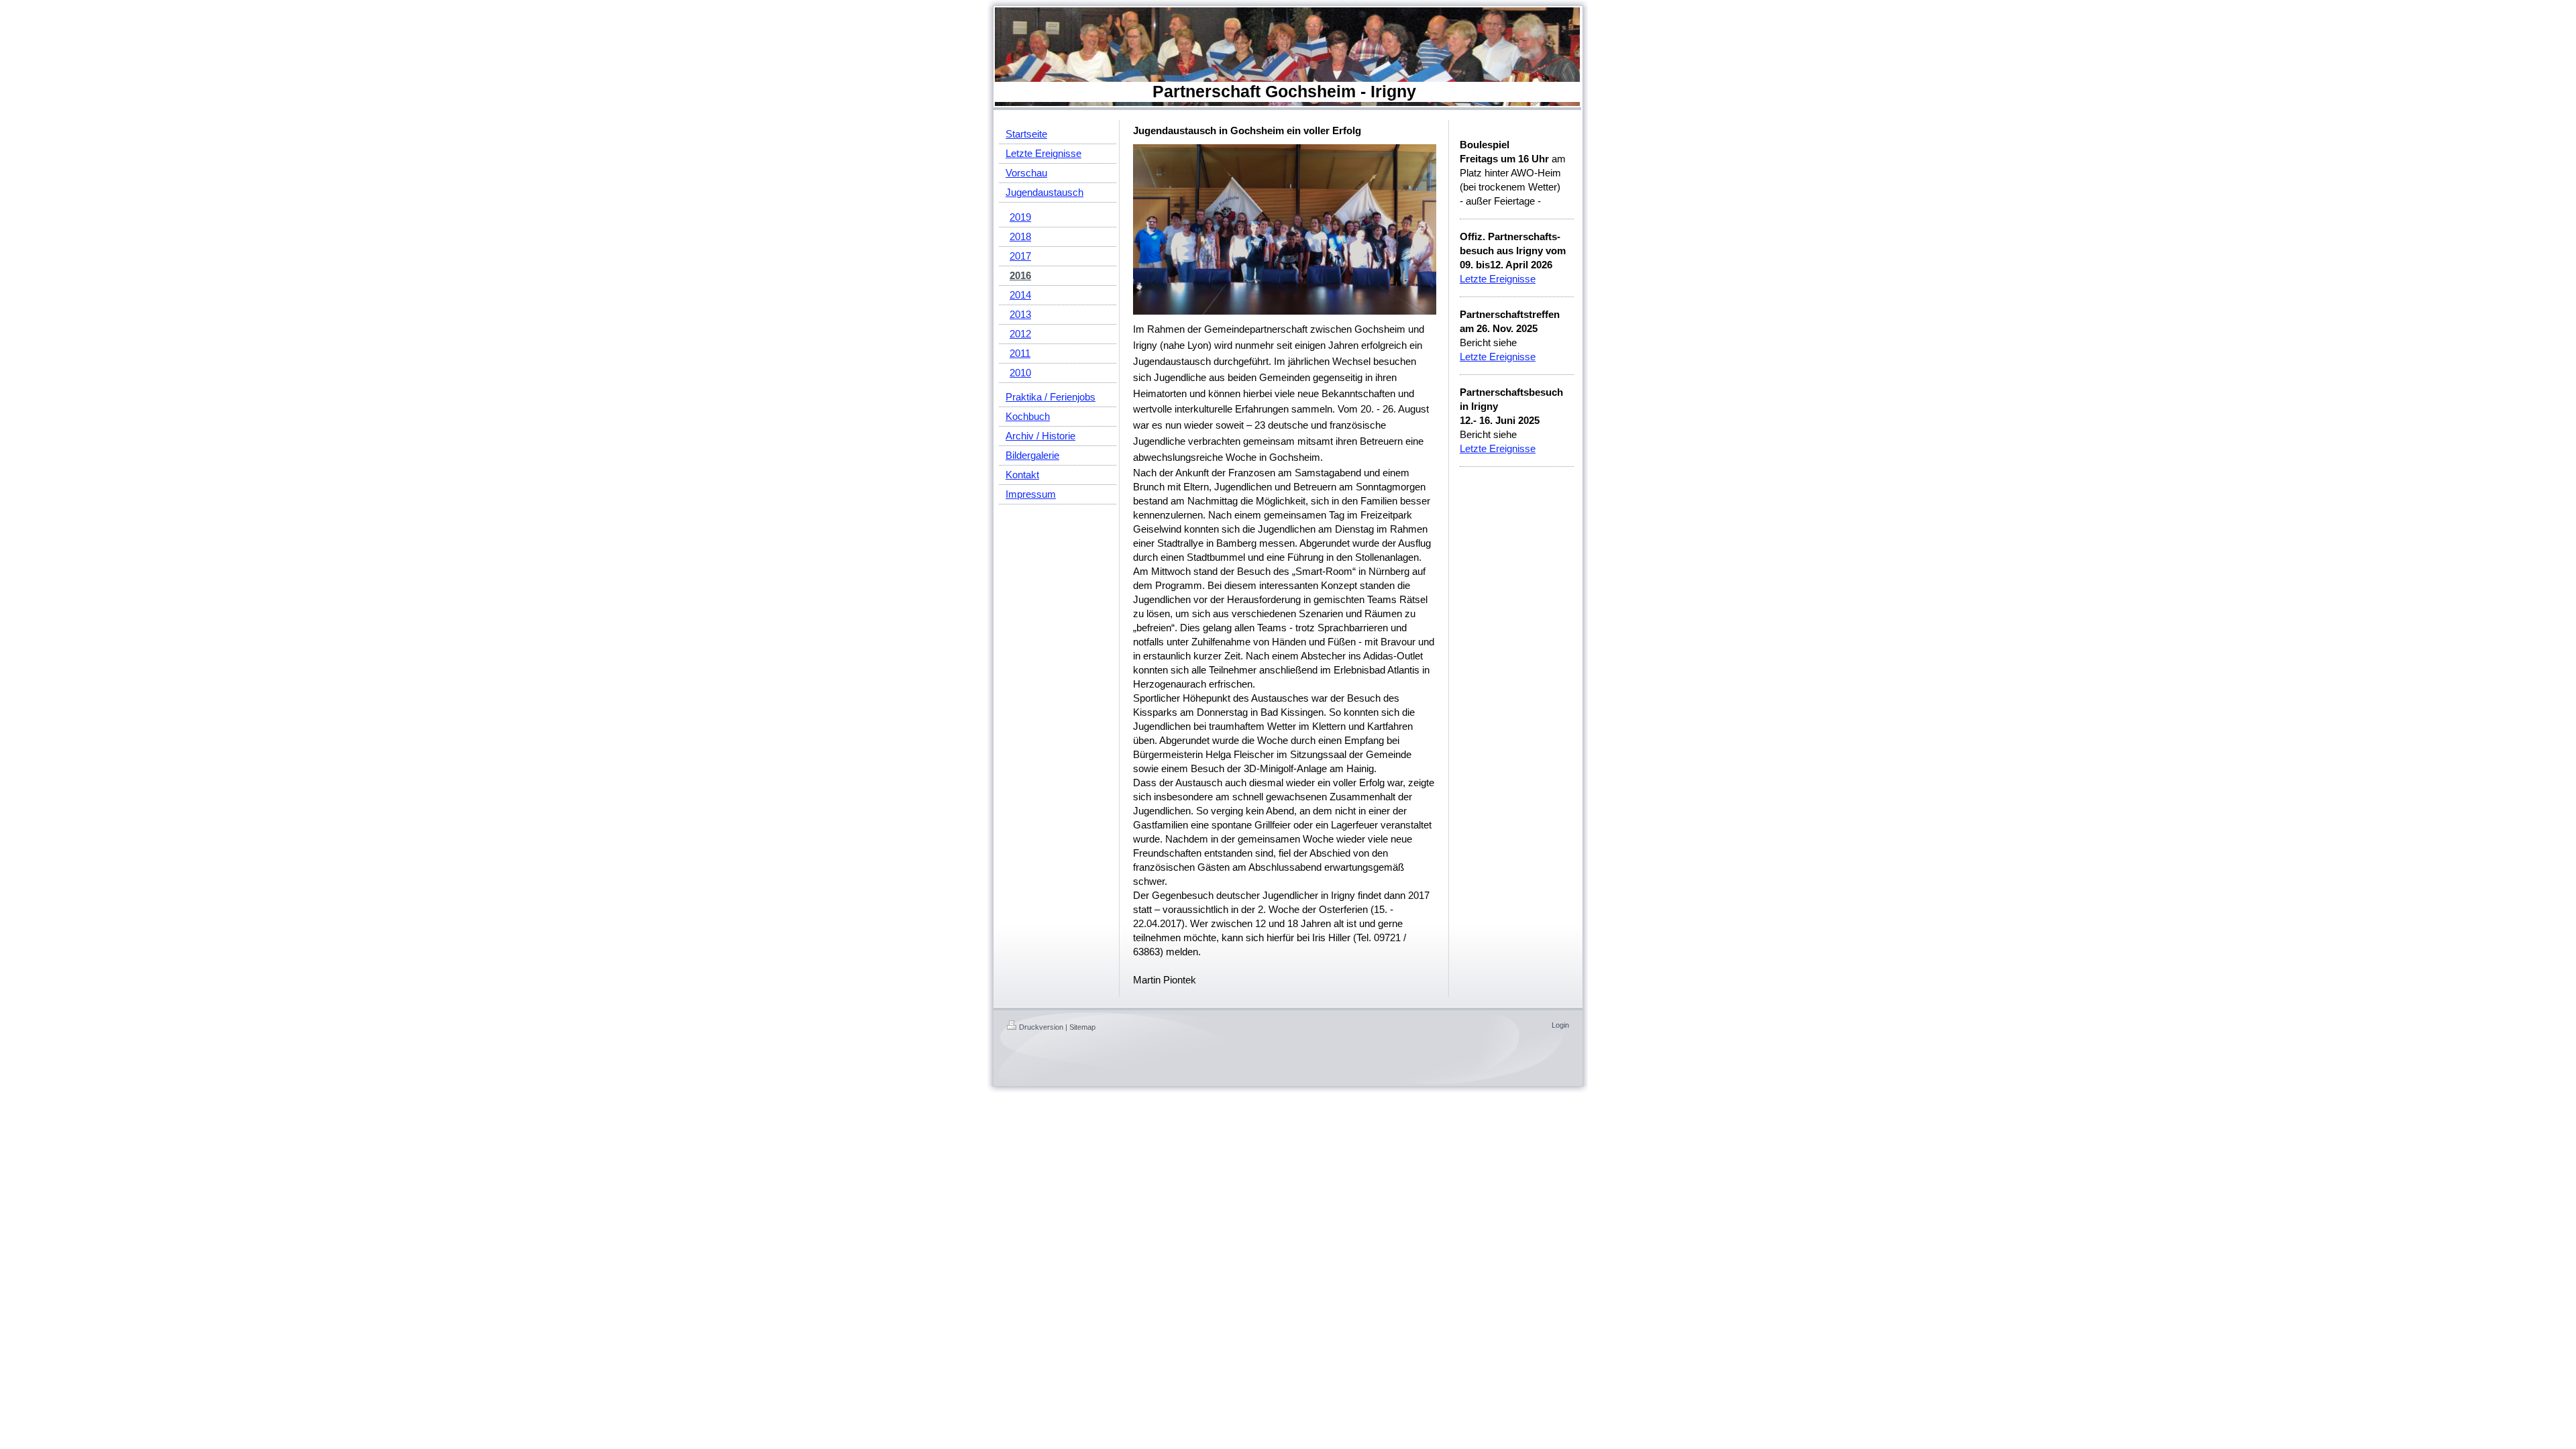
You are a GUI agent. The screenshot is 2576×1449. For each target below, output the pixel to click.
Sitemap (1082, 1027)
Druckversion (1041, 1027)
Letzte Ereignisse (1498, 279)
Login (1560, 1025)
